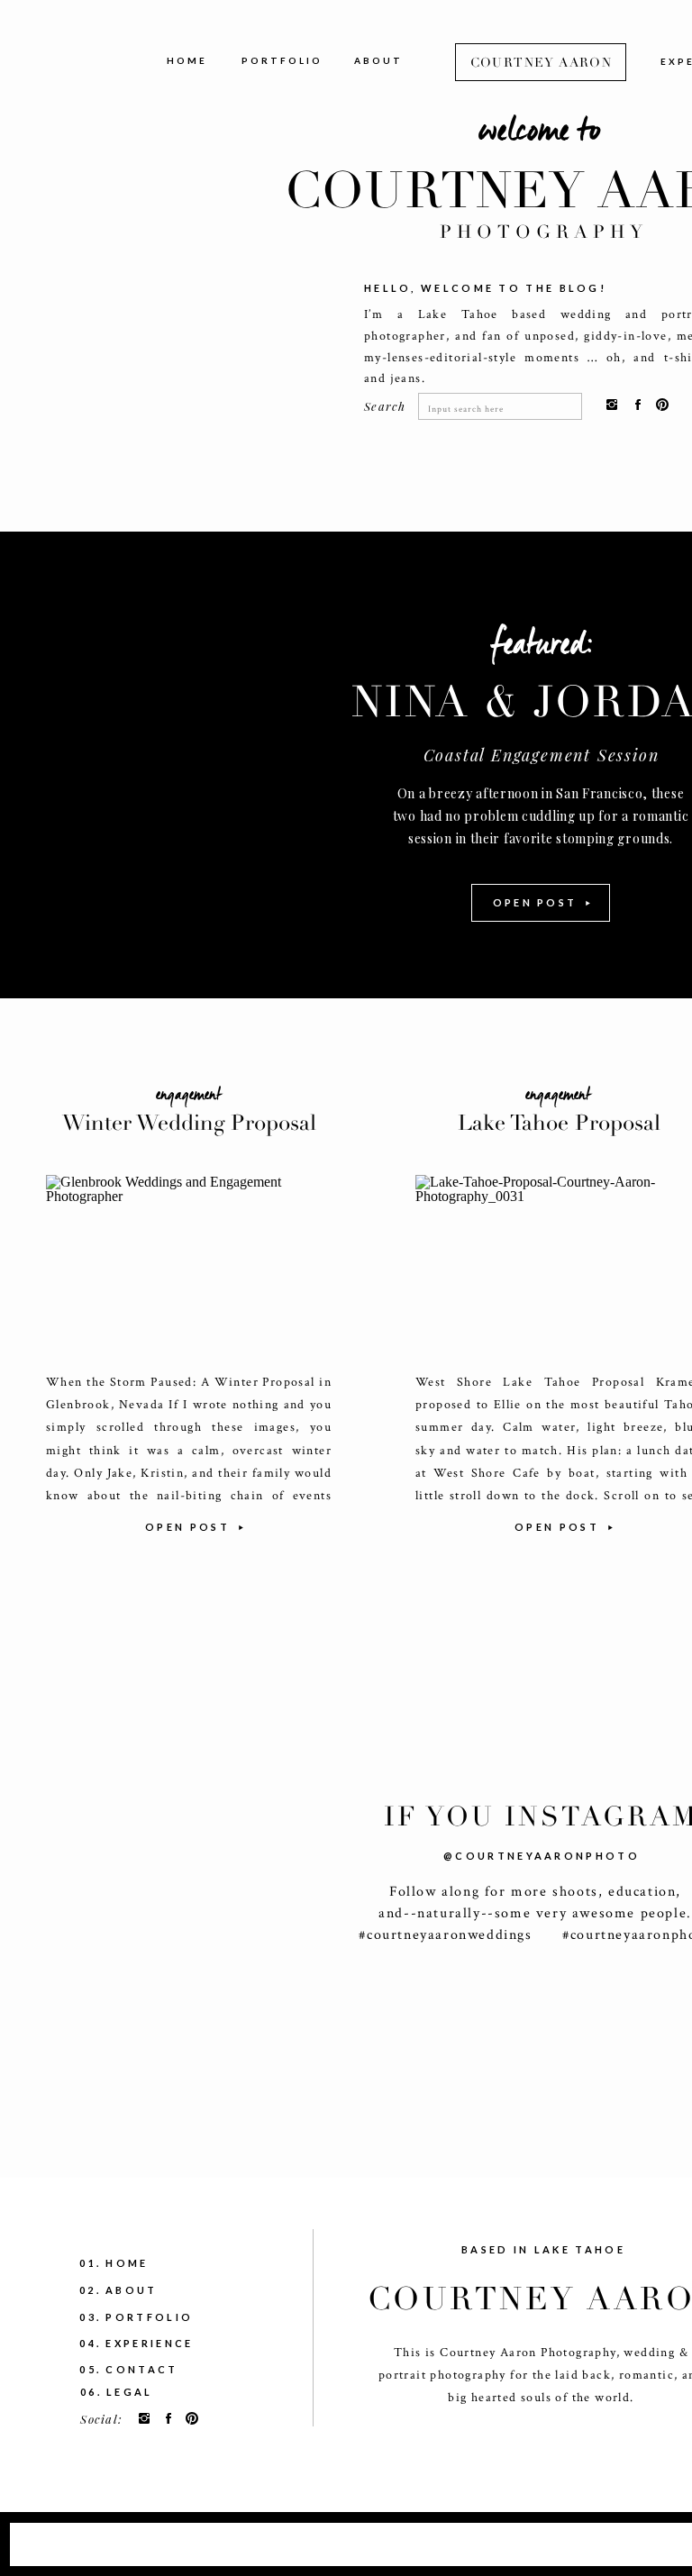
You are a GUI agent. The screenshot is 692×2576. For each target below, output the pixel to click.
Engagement (189, 1095)
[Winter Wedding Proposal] (188, 1264)
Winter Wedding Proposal (189, 1123)
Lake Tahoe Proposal (559, 1123)
